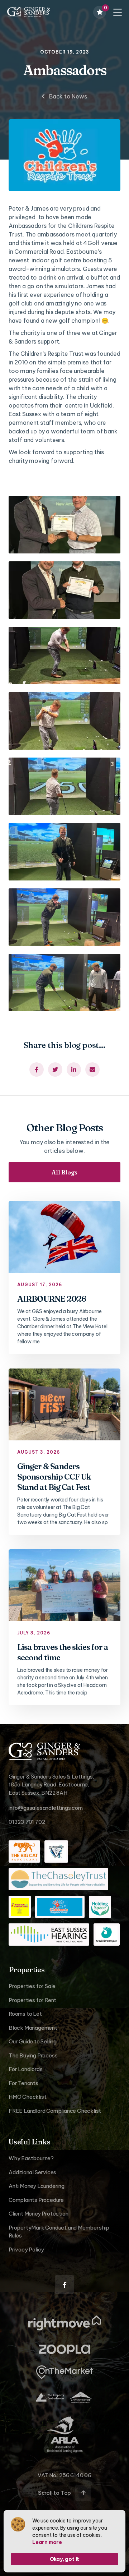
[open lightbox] (64, 525)
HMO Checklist (27, 2097)
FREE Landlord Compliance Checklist (55, 2111)
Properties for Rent (32, 2000)
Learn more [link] (47, 2542)
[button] (118, 12)
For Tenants (23, 2083)
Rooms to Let (25, 2014)
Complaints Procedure (36, 2200)
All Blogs (64, 1172)
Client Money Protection (38, 2214)
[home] (29, 12)
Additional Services (32, 2172)
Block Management (33, 2028)
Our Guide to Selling (33, 2041)
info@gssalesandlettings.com (46, 1808)
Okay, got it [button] (65, 2559)
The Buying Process (33, 2055)
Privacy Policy (26, 2250)
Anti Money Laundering (37, 2186)
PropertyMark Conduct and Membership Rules (59, 2232)
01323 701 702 (27, 1822)
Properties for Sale (32, 1986)
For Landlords (25, 2069)
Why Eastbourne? (31, 2158)
